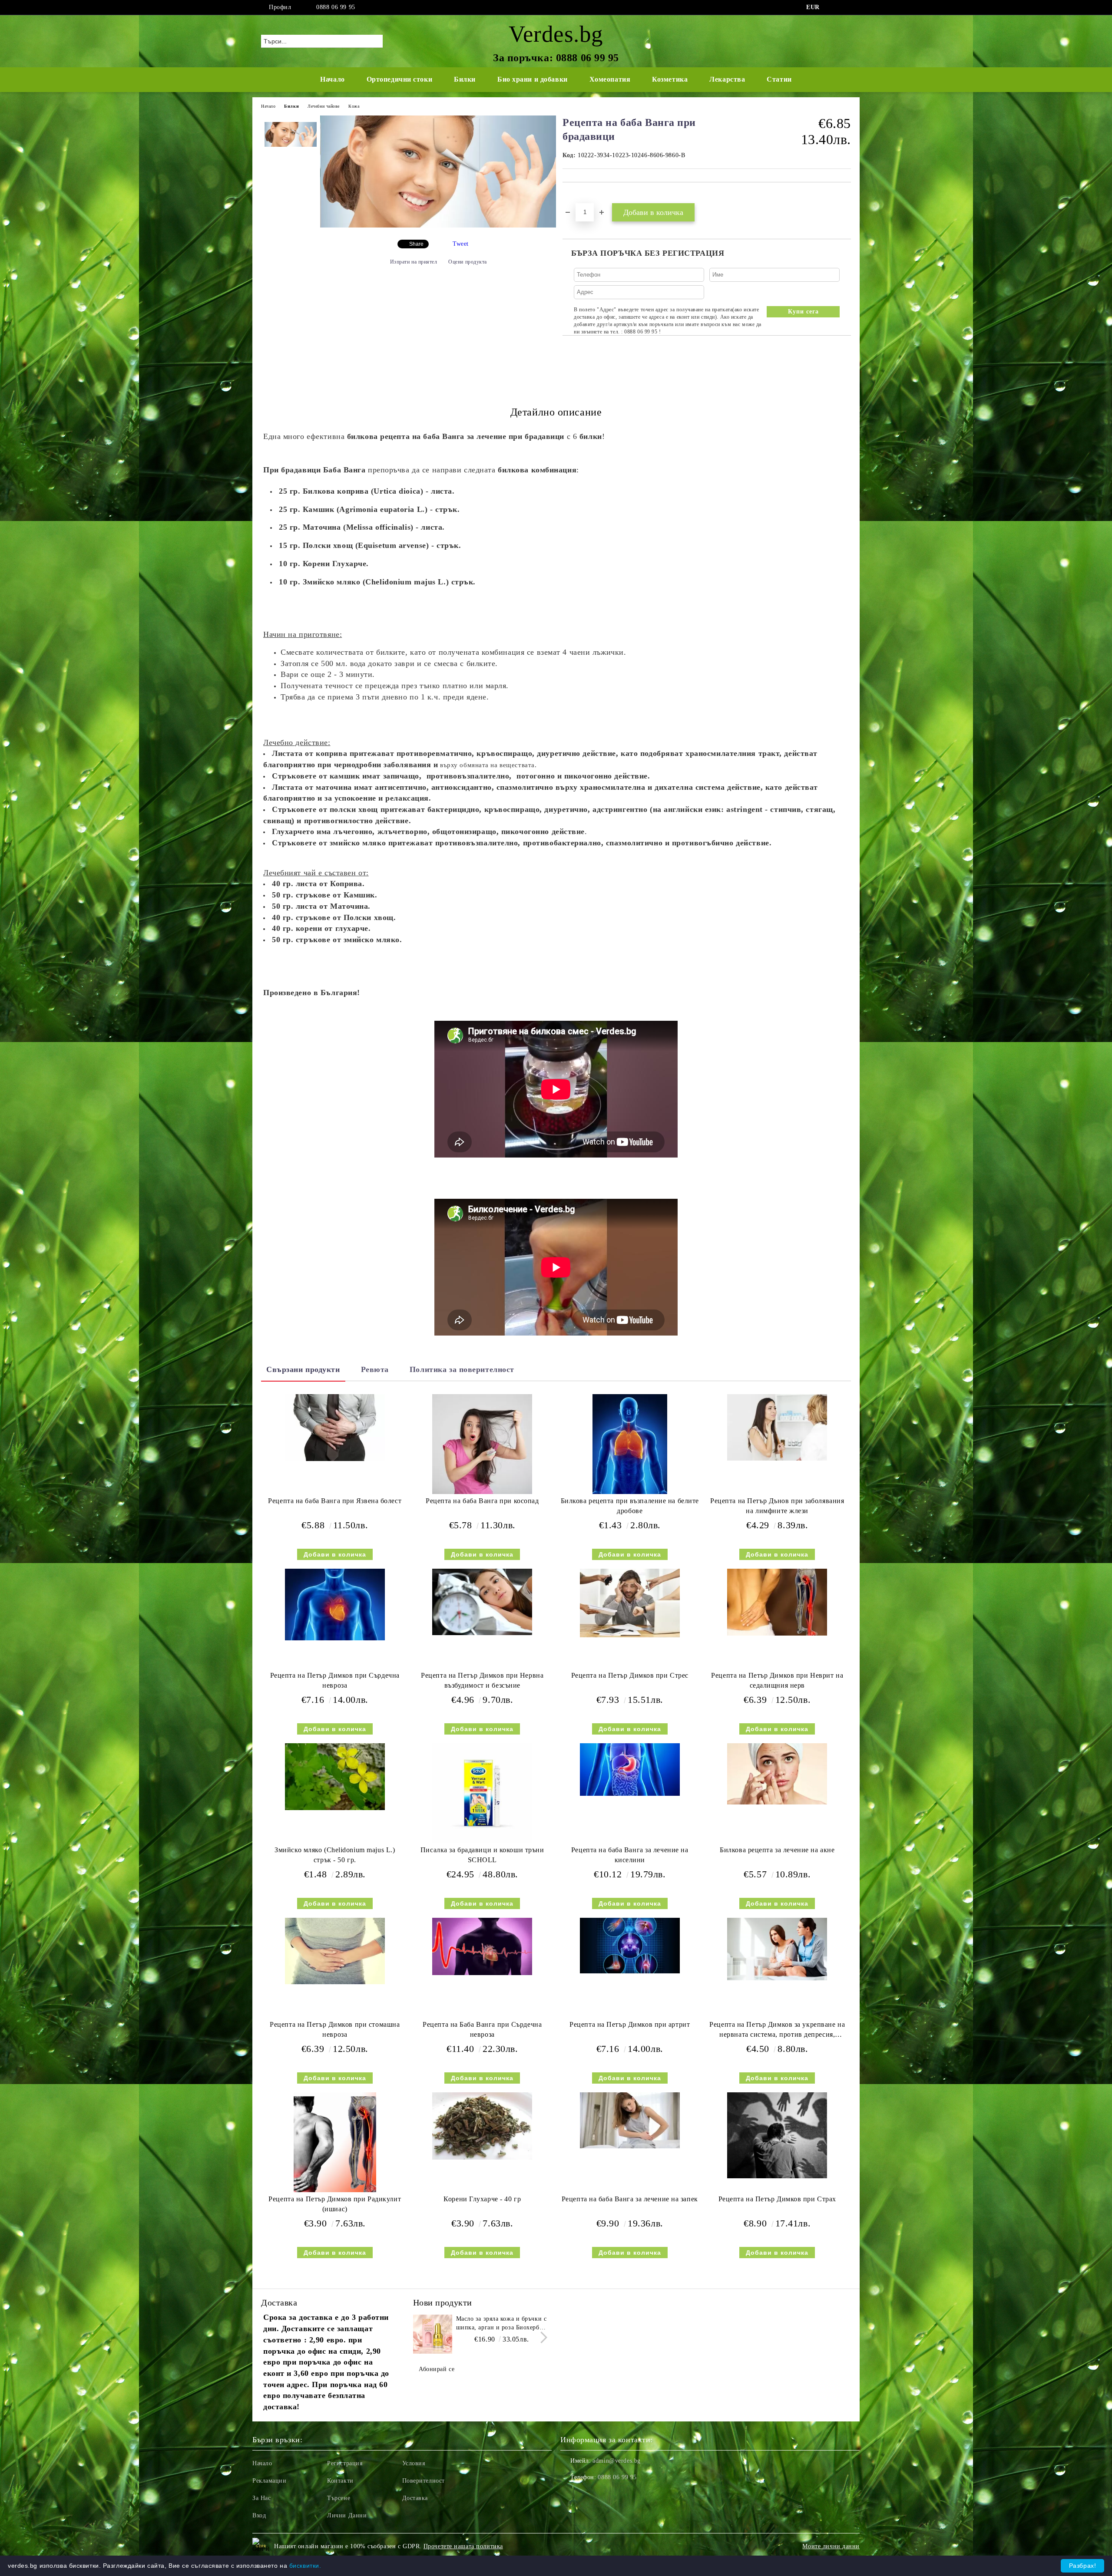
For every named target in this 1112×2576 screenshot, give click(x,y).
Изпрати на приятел (414, 262)
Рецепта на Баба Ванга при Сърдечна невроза (482, 2029)
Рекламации (270, 2481)
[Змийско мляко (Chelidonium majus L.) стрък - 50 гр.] (335, 1776)
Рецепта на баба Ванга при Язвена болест (335, 1501)
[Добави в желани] (579, 197)
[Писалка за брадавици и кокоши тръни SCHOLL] (482, 1793)
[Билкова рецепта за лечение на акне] (777, 1774)
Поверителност (424, 2481)
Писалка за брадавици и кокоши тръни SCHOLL (482, 1855)
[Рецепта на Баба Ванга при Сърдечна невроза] (482, 1946)
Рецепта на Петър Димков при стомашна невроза (335, 2029)
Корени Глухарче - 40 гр (482, 2199)
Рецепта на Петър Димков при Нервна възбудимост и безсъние (482, 1680)
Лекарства (727, 79)
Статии (779, 79)
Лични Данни (347, 2515)
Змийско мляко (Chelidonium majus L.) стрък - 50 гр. (335, 1855)
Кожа (354, 106)
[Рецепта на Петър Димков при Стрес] (630, 1603)
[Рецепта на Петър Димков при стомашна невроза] (335, 1951)
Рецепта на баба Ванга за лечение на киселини (630, 1855)
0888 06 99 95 (336, 7)
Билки (465, 79)
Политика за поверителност (462, 1369)
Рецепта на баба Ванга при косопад (482, 1501)
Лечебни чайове (324, 106)
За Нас (261, 2498)
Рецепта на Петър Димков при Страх (777, 2199)
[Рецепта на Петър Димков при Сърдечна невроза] (335, 1604)
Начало (332, 79)
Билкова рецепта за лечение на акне (777, 1850)
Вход (259, 2515)
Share (416, 244)
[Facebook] (833, 7)
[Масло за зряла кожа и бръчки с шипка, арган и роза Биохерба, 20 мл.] (433, 2334)
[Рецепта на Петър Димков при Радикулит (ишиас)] (335, 2142)
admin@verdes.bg (616, 2461)
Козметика (670, 79)
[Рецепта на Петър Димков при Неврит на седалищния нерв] (777, 1602)
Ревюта (375, 1369)
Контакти (340, 2481)
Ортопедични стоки (400, 79)
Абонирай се (437, 2369)
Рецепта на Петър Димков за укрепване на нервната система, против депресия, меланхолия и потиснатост (777, 2031)
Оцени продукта (468, 262)
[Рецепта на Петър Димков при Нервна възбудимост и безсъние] (482, 1602)
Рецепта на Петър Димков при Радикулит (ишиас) (335, 2204)
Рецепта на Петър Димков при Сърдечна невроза (335, 1680)
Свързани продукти (303, 1369)
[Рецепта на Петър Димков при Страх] (777, 2135)
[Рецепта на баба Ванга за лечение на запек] (630, 2120)
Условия (414, 2463)
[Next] (541, 2338)
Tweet (461, 244)
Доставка (415, 2498)
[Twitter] (846, 7)
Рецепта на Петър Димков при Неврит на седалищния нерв (777, 1680)
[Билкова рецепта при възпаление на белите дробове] (630, 1444)
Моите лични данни (831, 2546)
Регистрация (345, 2463)
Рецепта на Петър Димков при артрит (630, 2024)
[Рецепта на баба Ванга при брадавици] (438, 226)
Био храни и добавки (533, 79)
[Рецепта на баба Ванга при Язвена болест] (335, 1427)
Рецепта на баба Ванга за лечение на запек (630, 2199)
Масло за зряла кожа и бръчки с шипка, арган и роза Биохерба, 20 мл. (501, 2324)
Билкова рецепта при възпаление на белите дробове (630, 1506)
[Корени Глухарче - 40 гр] (482, 2126)
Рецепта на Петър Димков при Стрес (630, 1675)
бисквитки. (305, 2566)
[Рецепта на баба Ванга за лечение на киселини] (630, 1769)
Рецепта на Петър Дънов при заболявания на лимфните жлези (777, 1506)
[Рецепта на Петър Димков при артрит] (630, 1945)
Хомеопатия (610, 79)
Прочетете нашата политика (463, 2546)
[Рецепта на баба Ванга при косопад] (482, 1444)
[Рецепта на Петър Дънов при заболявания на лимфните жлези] (777, 1427)
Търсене (339, 2498)
